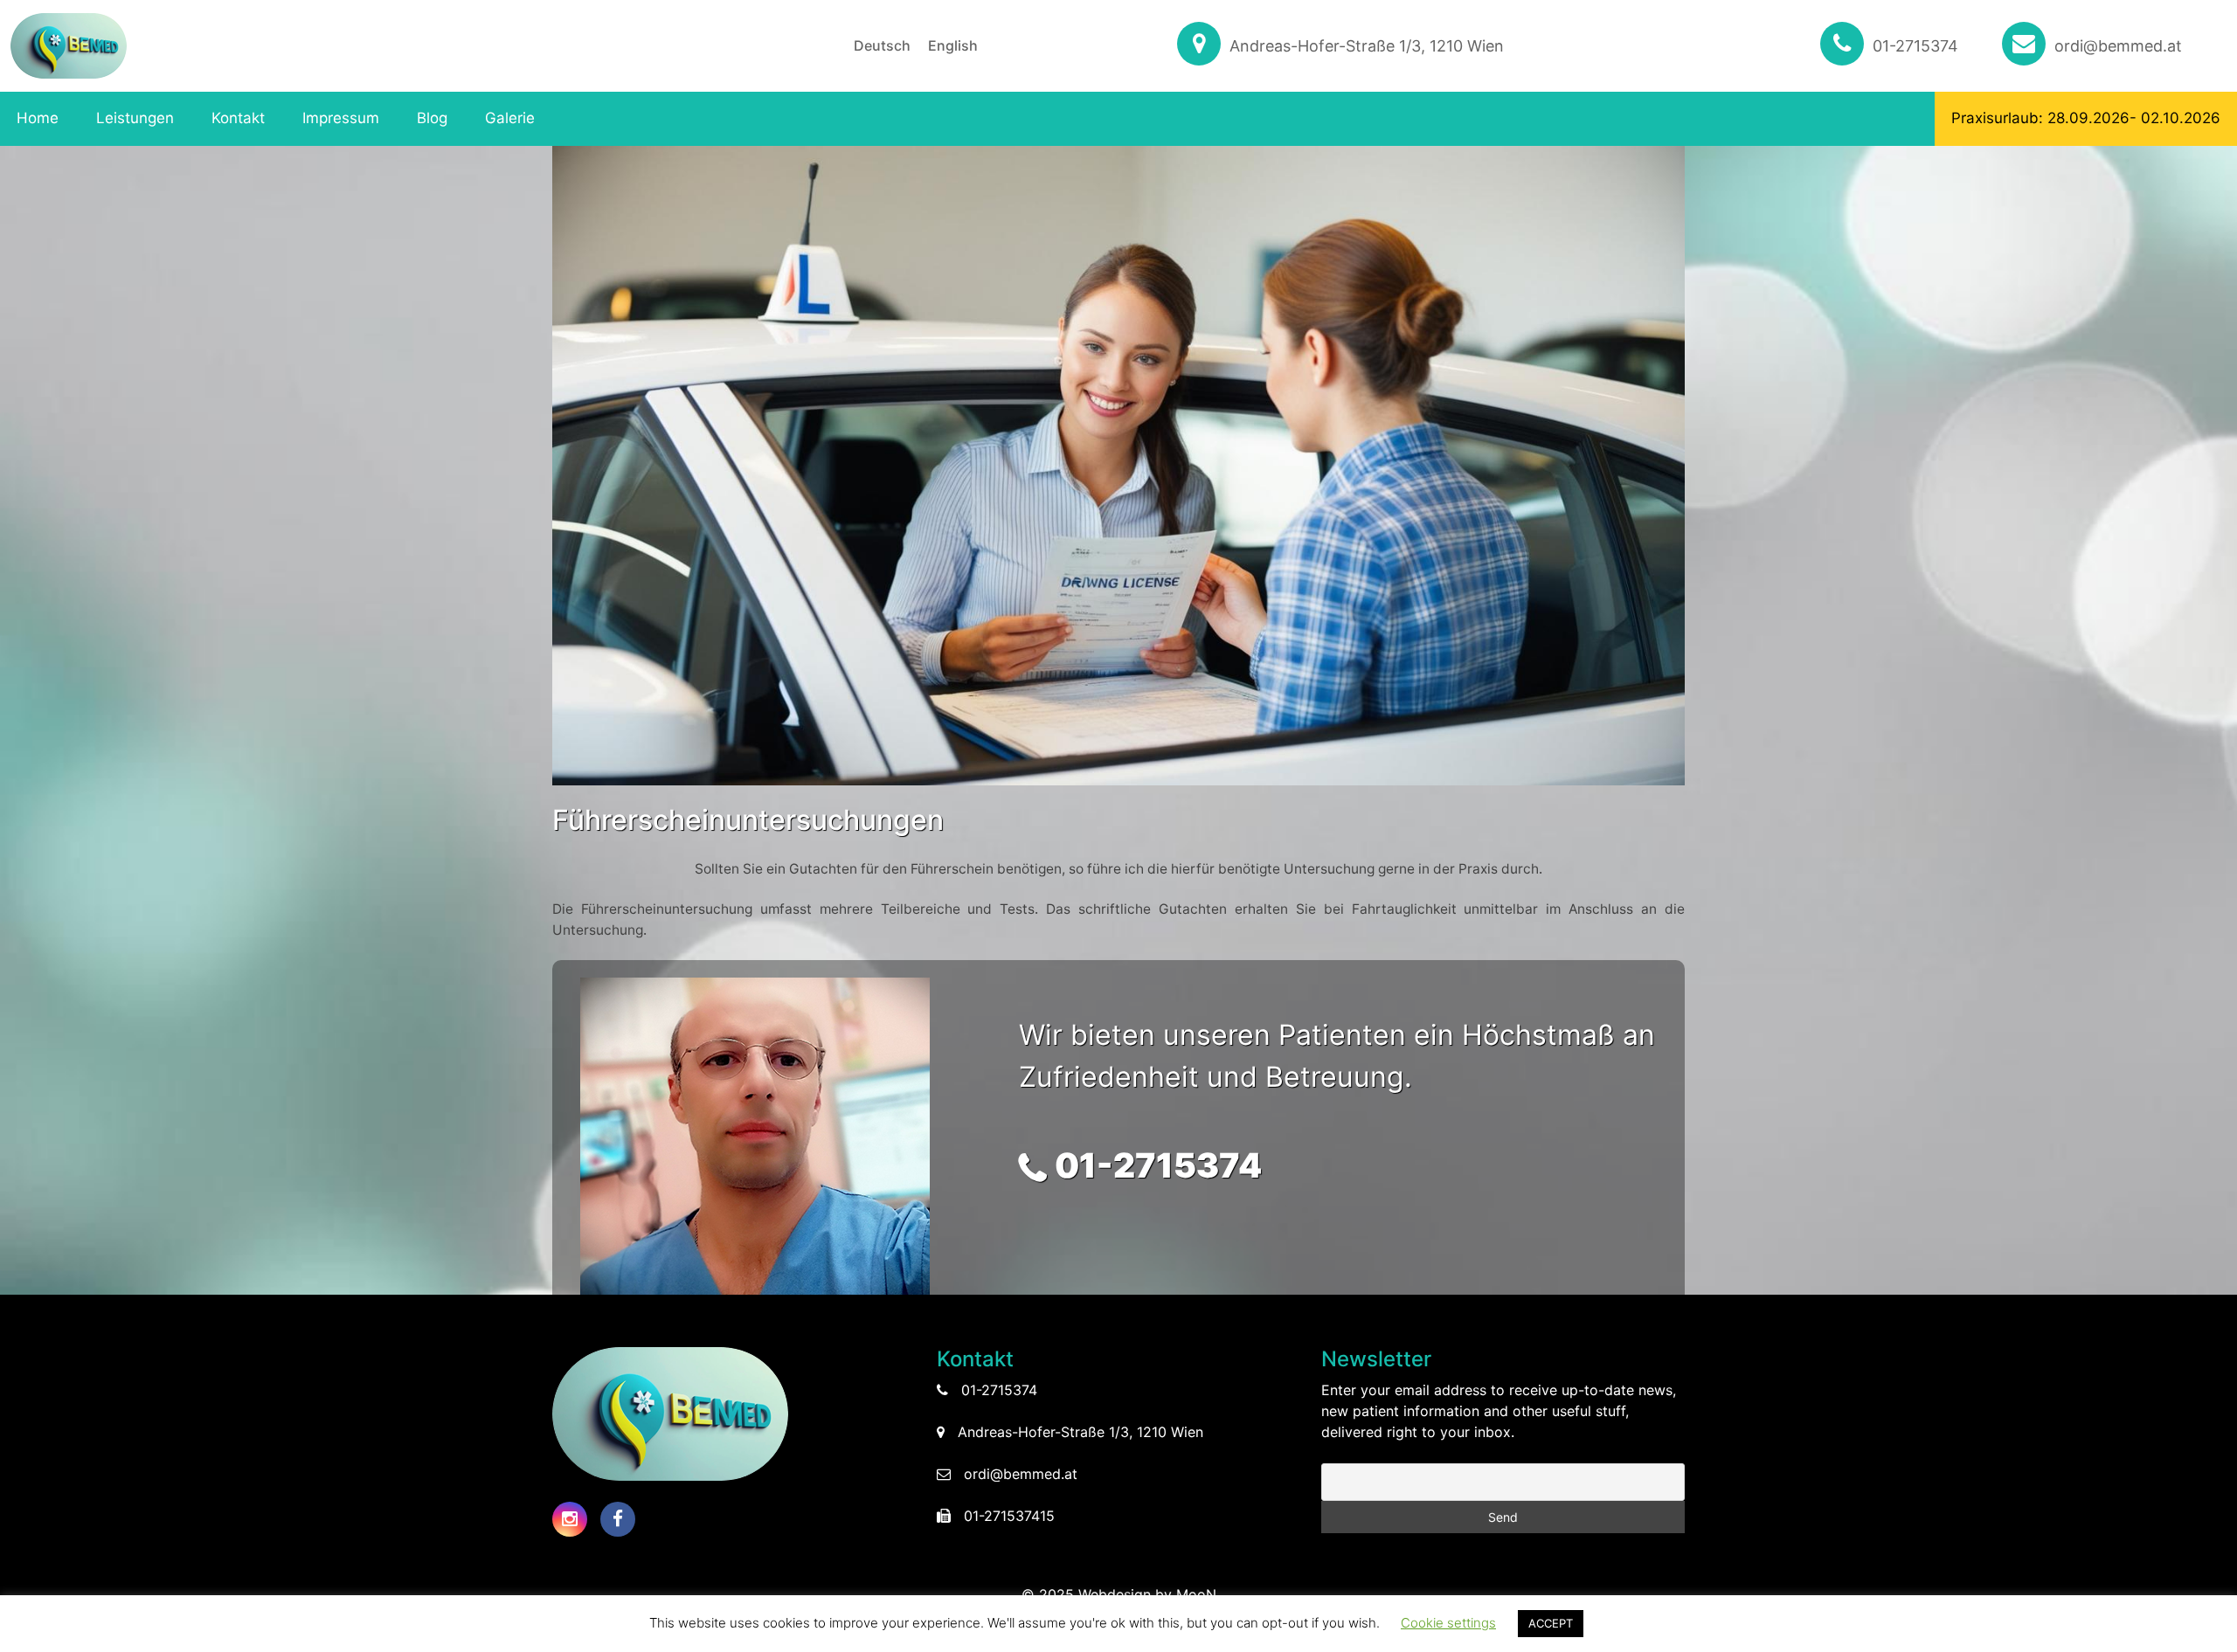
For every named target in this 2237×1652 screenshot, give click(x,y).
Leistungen (135, 118)
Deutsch (882, 45)
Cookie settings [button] (1448, 1623)
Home (38, 118)
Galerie (510, 118)
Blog (432, 118)
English (953, 45)
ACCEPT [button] (1551, 1623)
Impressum (341, 118)
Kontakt (238, 118)
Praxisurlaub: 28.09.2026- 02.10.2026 (2086, 118)
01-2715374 (1915, 46)
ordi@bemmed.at (2118, 46)
